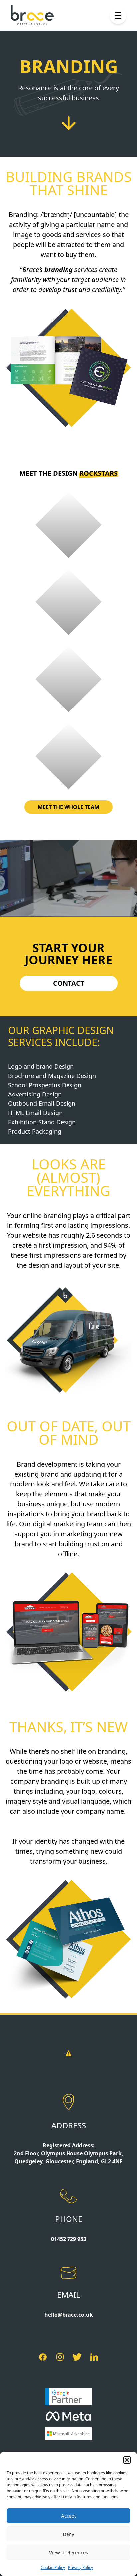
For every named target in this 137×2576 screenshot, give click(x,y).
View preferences (68, 2552)
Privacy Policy (81, 2568)
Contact (69, 983)
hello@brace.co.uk (69, 2315)
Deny (68, 2534)
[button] (127, 2460)
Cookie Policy (53, 2568)
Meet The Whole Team (68, 807)
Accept (68, 2516)
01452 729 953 (69, 2239)
